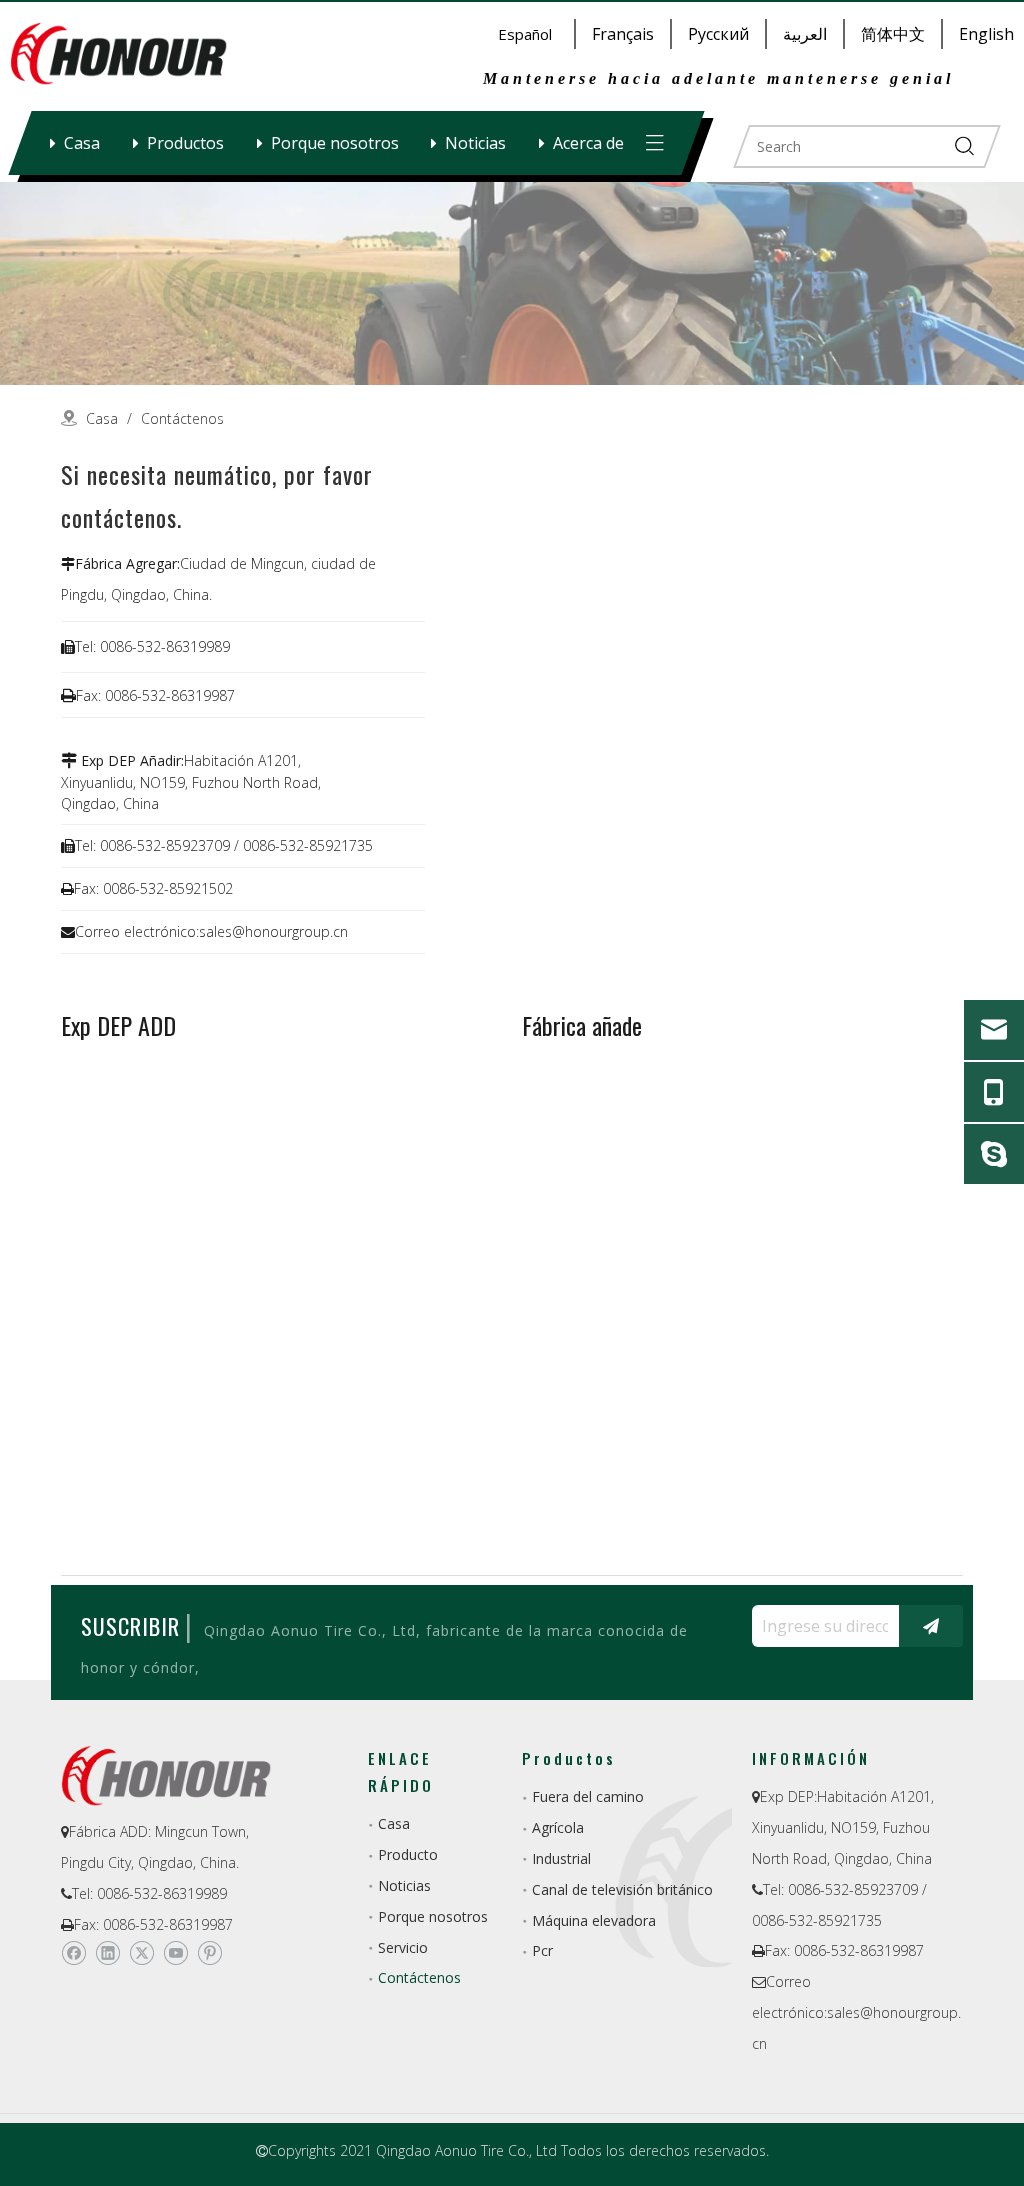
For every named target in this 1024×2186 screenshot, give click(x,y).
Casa (82, 143)
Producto (408, 1854)
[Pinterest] (209, 1954)
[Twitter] (141, 1954)
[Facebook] (73, 1954)
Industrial (561, 1858)
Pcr (542, 1950)
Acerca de (588, 143)
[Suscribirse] (931, 1626)
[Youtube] (175, 1954)
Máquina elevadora (594, 1920)
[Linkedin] (107, 1954)
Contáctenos (419, 1977)
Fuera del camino (588, 1796)
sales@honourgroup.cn (273, 931)
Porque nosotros (335, 143)
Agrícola (558, 1827)
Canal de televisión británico (622, 1889)
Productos (185, 143)
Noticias (475, 143)
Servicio (403, 1947)
